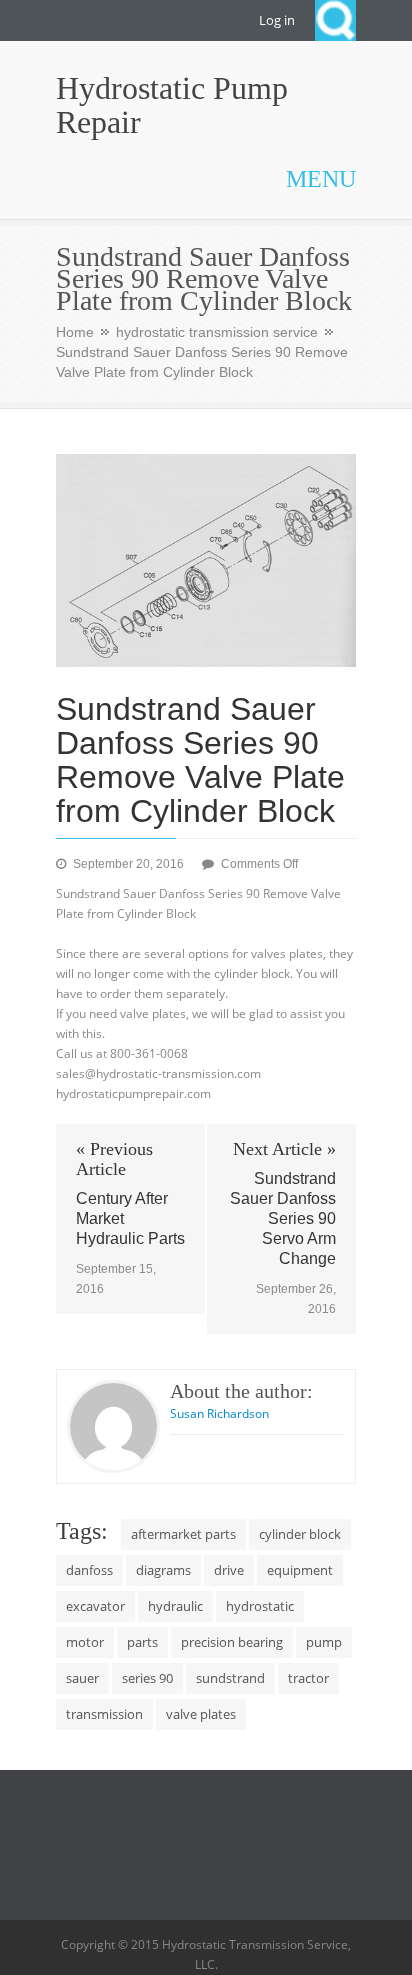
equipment (300, 1570)
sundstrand (230, 1678)
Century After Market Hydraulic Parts (130, 1218)
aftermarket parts (183, 1534)
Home (75, 332)
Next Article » (284, 1149)
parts (142, 1642)
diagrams (163, 1570)
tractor (308, 1678)
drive (229, 1570)
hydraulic (175, 1606)
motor (85, 1642)
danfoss (89, 1570)
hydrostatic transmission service (217, 332)
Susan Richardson (219, 1413)
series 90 (147, 1678)
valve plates (201, 1714)
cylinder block (300, 1534)
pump (324, 1642)
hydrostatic (260, 1606)
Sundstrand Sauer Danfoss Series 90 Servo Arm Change (283, 1218)
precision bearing (232, 1642)
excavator (95, 1606)
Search (335, 20)
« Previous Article (114, 1159)
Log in (277, 20)
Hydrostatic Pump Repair (172, 105)
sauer (82, 1678)
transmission (104, 1714)
